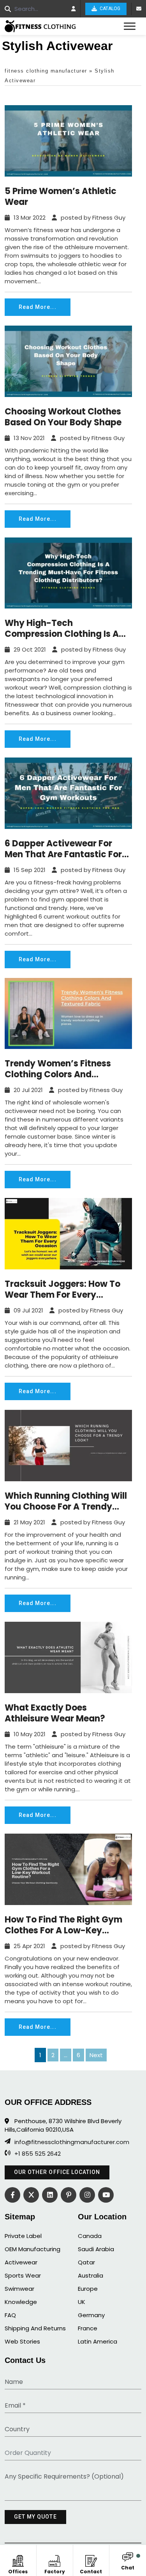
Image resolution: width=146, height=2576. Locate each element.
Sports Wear (23, 2275)
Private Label (23, 2236)
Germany (91, 2315)
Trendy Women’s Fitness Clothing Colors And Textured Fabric (58, 1069)
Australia (91, 2275)
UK (82, 2302)
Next (96, 2055)
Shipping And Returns (35, 2328)
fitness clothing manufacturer (46, 71)
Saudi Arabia (96, 2249)
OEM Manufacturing (33, 2249)
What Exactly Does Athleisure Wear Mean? (55, 1713)
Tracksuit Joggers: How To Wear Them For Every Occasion (62, 1290)
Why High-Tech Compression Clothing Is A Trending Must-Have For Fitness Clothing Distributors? (62, 629)
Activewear (21, 2262)
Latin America (98, 2341)
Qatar (86, 2262)
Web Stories (22, 2341)
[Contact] (91, 2560)
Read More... (38, 307)
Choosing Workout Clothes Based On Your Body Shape (63, 417)
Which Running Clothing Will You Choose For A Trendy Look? (66, 1501)
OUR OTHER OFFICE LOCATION (57, 2172)
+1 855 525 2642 (38, 2154)
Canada (90, 2236)
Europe (88, 2289)
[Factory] (55, 2560)
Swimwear (19, 2289)
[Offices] (18, 2560)
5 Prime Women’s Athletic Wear (61, 197)
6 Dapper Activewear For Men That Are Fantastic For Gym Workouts (63, 849)
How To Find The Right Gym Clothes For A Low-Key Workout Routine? (63, 1925)
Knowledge (21, 2302)
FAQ (10, 2315)
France (88, 2328)
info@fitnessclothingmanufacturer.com (72, 2142)
